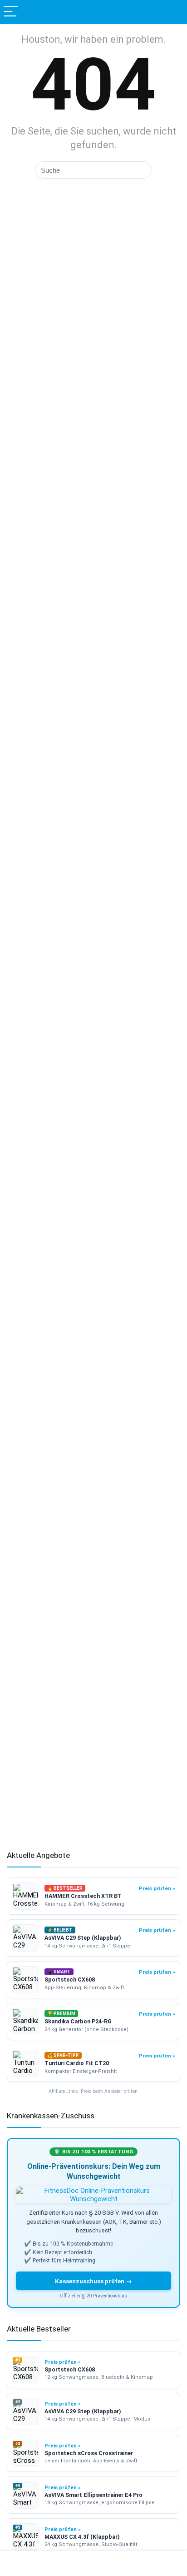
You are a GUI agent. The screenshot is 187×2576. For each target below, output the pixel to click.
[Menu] (11, 12)
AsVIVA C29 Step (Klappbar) (83, 1938)
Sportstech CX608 (70, 1979)
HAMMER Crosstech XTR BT (83, 1896)
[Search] (173, 12)
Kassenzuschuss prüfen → (93, 2281)
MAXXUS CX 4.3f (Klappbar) (82, 2537)
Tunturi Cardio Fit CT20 (77, 2063)
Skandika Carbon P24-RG (78, 2021)
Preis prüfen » (157, 1888)
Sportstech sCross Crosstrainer (89, 2453)
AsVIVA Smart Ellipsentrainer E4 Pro (93, 2495)
